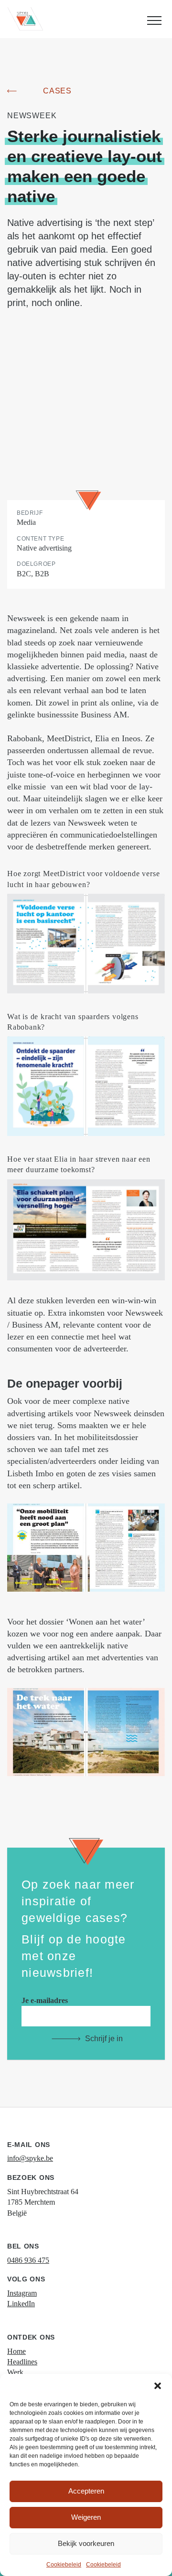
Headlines (22, 2362)
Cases (57, 91)
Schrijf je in (104, 2039)
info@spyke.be (30, 2158)
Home (16, 2351)
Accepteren (86, 2491)
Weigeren (86, 2517)
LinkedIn (21, 2304)
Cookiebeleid (64, 2565)
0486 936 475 (28, 2260)
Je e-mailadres (45, 2000)
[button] (158, 2386)
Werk (15, 2372)
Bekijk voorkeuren (86, 2543)
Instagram (22, 2293)
